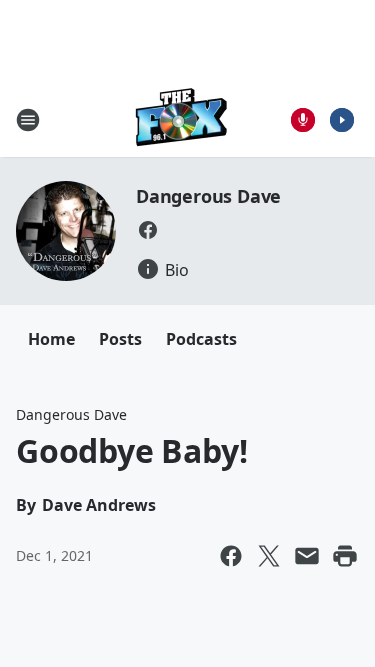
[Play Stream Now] (342, 120)
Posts (120, 339)
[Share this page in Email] (307, 556)
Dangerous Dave (208, 196)
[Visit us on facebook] (148, 230)
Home (51, 339)
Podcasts (201, 339)
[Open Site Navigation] (28, 120)
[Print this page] (345, 556)
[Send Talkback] (303, 120)
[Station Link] (181, 119)
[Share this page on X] (269, 556)
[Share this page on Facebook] (231, 556)
